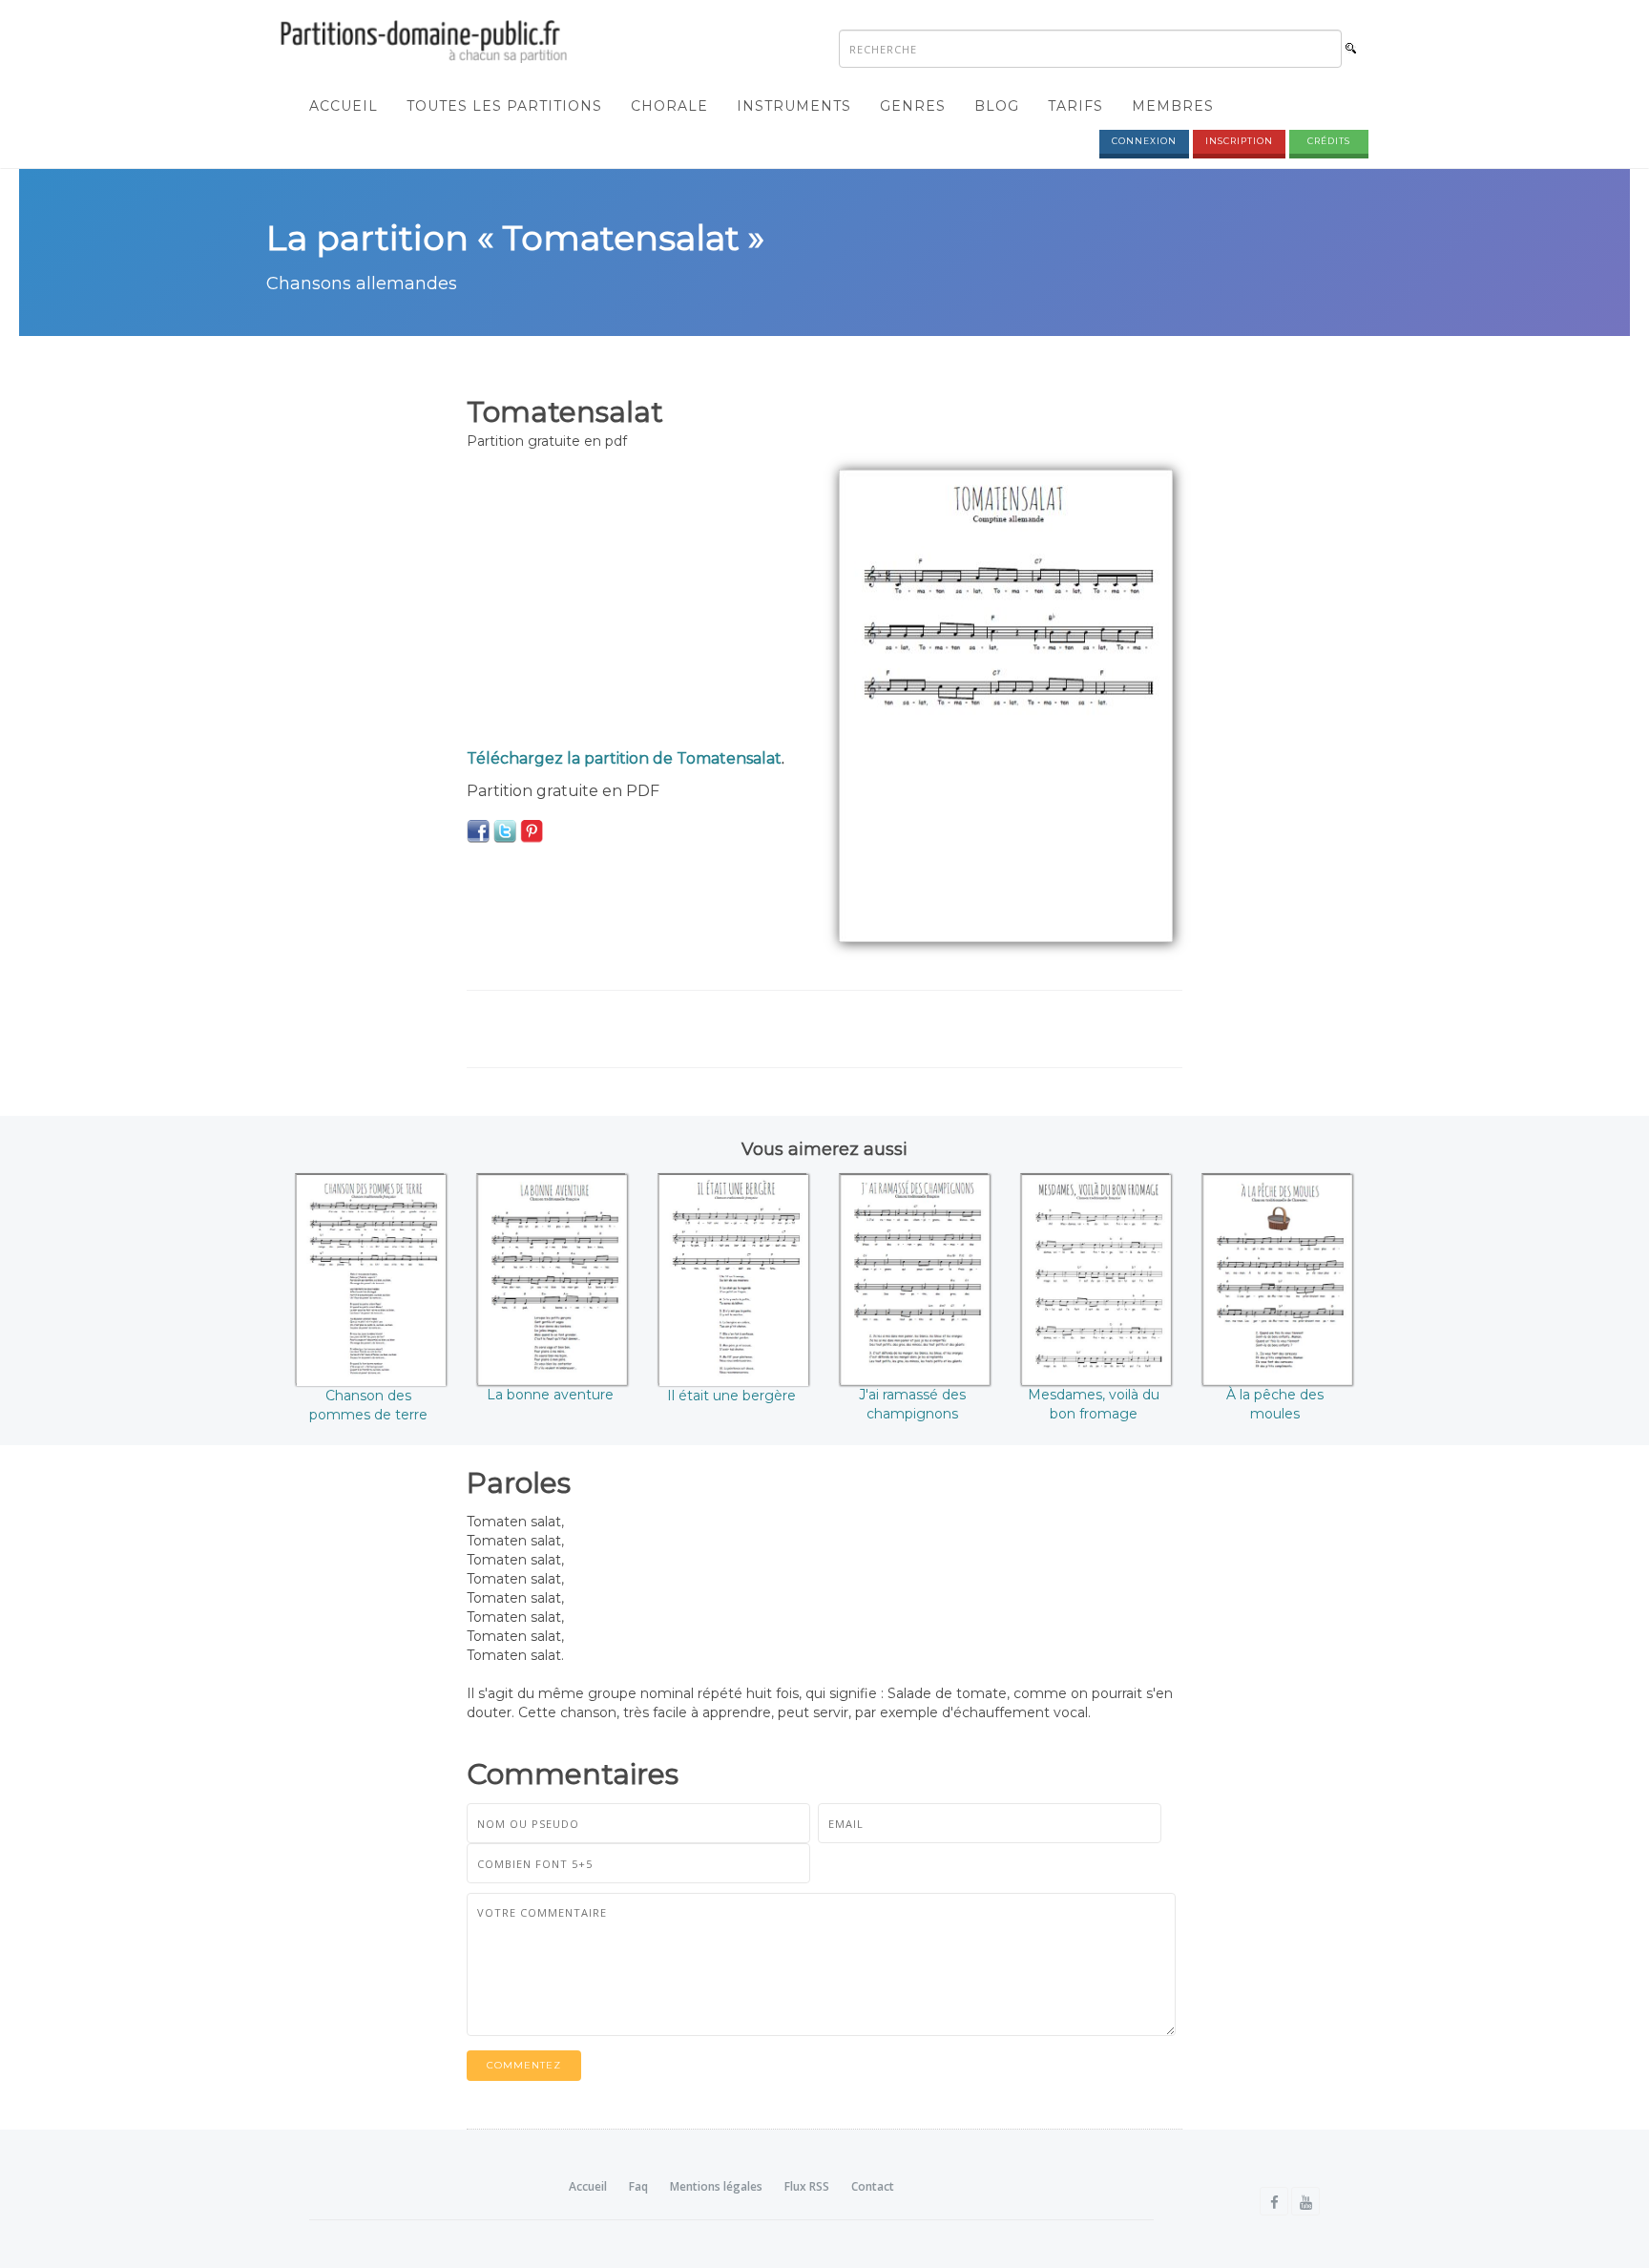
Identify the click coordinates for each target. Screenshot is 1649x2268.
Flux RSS (807, 2186)
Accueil (344, 106)
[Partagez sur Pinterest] (532, 830)
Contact (873, 2186)
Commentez (524, 2065)
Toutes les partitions (504, 106)
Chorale (669, 106)
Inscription (1239, 141)
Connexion (1144, 141)
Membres (1173, 106)
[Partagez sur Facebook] (478, 830)
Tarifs (1075, 106)
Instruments (794, 106)
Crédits (1329, 141)
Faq (638, 2186)
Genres (913, 106)
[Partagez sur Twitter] (505, 830)
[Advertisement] (638, 603)
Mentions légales (716, 2186)
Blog (997, 106)
